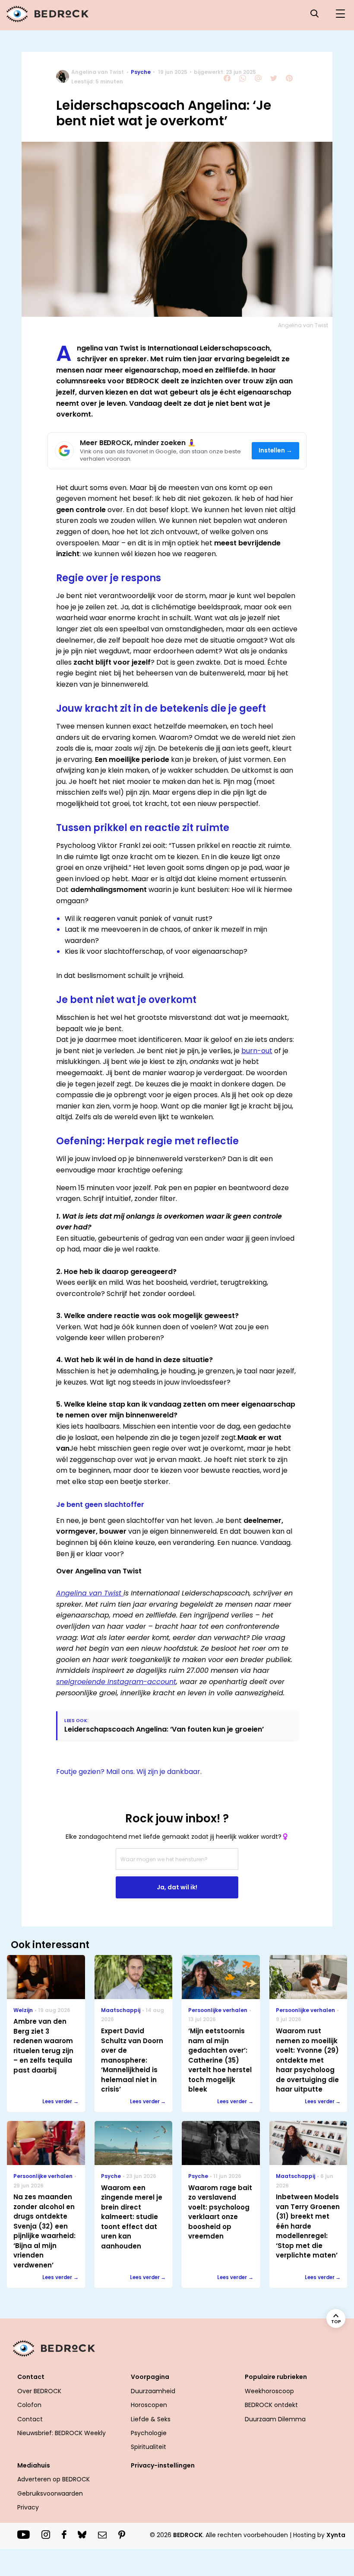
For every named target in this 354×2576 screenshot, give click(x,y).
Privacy (28, 2507)
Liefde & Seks (151, 2419)
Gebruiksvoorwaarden (50, 2493)
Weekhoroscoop (269, 2391)
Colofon (29, 2405)
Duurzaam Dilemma (275, 2419)
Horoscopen (149, 2405)
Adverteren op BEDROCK (54, 2479)
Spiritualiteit (149, 2447)
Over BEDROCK (39, 2391)
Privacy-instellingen (163, 2465)
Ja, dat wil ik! (177, 1887)
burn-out (257, 1051)
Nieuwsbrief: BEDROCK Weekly (62, 2433)
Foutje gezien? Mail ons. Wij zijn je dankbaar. (129, 1772)
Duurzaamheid (153, 2391)
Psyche (141, 72)
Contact (30, 2419)
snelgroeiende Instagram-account (116, 1682)
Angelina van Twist (98, 72)
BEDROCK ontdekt (271, 2405)
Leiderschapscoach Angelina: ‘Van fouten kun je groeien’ (164, 1729)
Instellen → (276, 451)
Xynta (336, 2535)
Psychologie (149, 2433)
